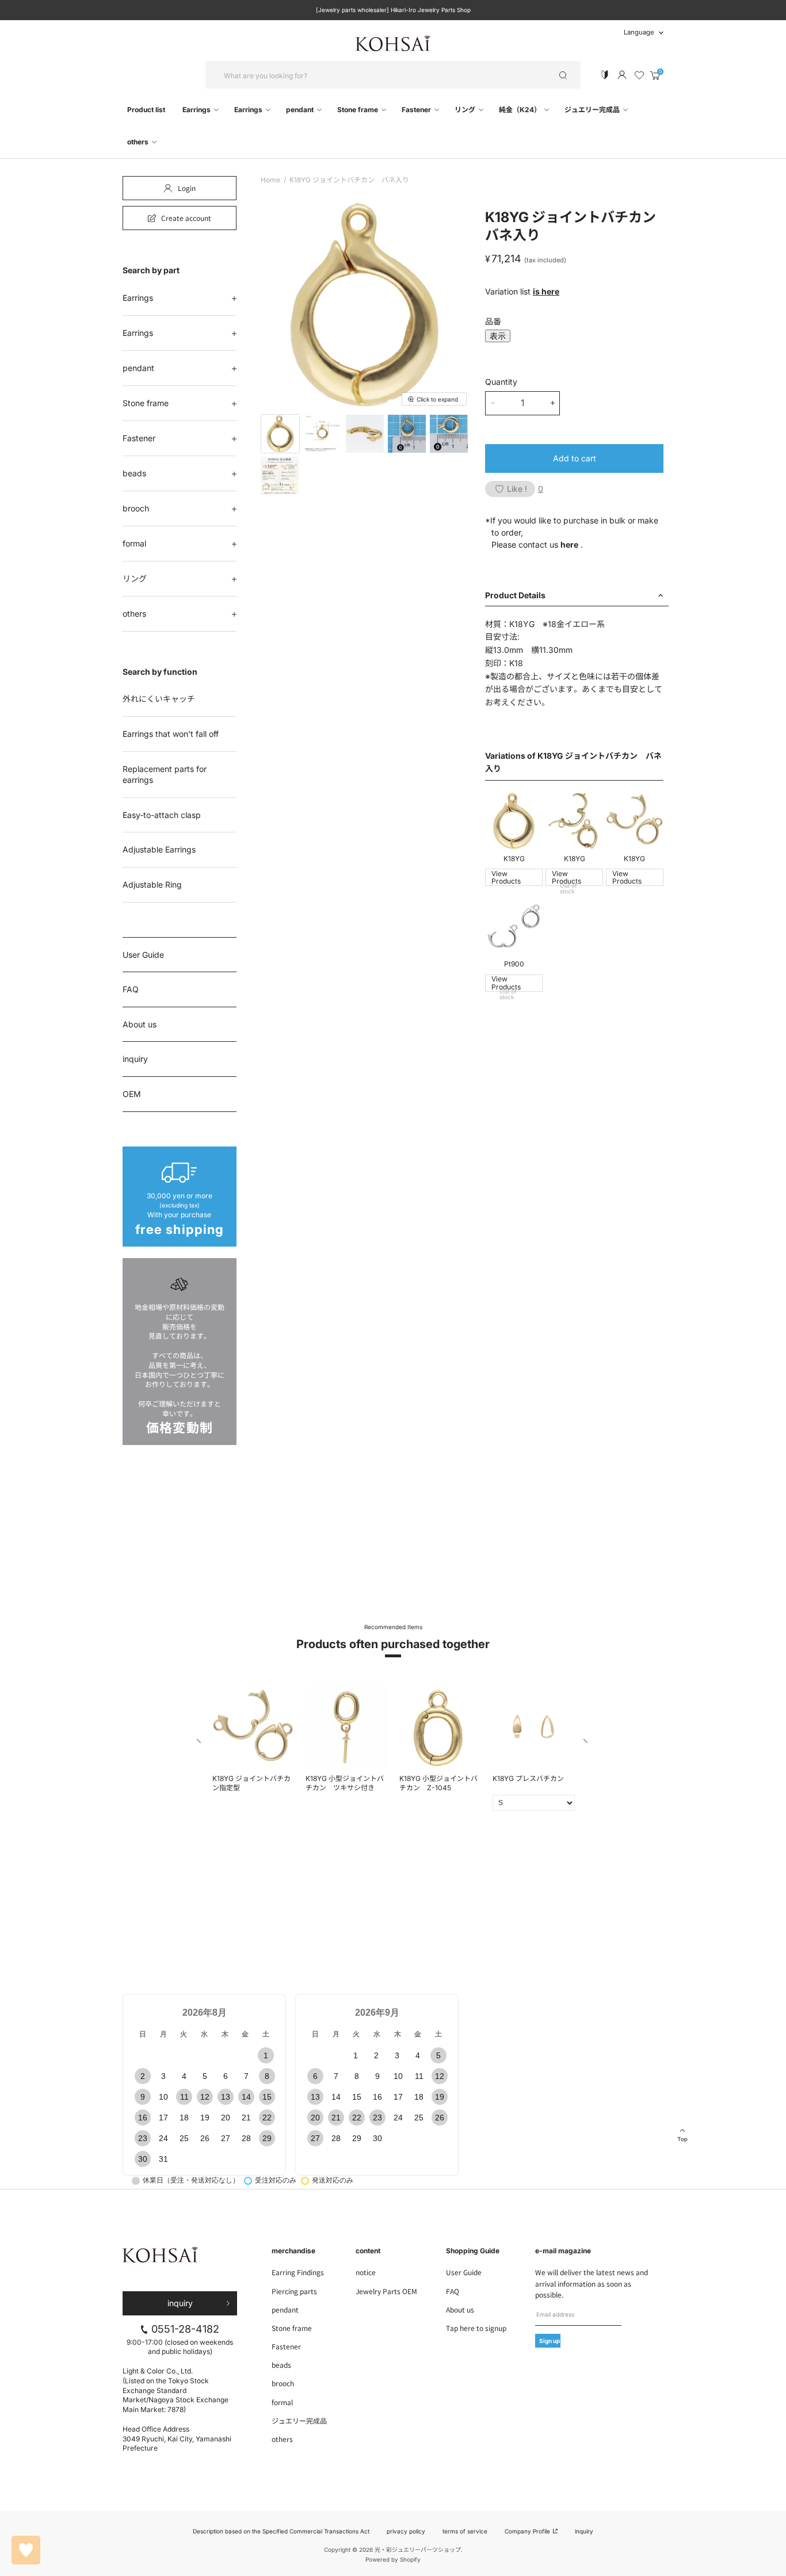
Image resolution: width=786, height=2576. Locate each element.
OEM (132, 1094)
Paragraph (228, 1564)
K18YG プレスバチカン (528, 1778)
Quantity (501, 382)
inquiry (135, 1059)
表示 (498, 336)
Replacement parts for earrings (165, 775)
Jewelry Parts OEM (386, 2291)
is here (546, 291)
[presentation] (200, 1743)
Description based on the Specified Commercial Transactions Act (281, 2531)
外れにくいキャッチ (159, 699)
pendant (301, 110)
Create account (186, 218)
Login (187, 188)
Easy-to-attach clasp (162, 815)
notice (366, 2272)
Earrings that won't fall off (171, 734)
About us (140, 1024)
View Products (506, 878)
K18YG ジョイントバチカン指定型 (251, 1783)
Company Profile (528, 2531)
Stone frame (358, 110)
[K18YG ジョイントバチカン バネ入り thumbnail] (280, 434)
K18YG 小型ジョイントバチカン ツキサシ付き (345, 1783)
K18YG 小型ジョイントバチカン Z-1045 (438, 1783)
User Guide (143, 955)
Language (639, 32)
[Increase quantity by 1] (553, 403)
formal (134, 543)
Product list (146, 110)
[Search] (563, 75)
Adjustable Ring (152, 884)
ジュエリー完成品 (593, 110)
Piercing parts (294, 2291)
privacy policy (406, 2531)
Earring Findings (298, 2272)
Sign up (550, 2341)
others (139, 142)
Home (270, 180)
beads (134, 473)
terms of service (465, 2531)
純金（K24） (521, 110)
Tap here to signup (476, 2328)
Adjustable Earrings (159, 849)
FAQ (131, 989)
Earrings (197, 110)
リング (466, 110)
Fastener (417, 110)
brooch (136, 508)
